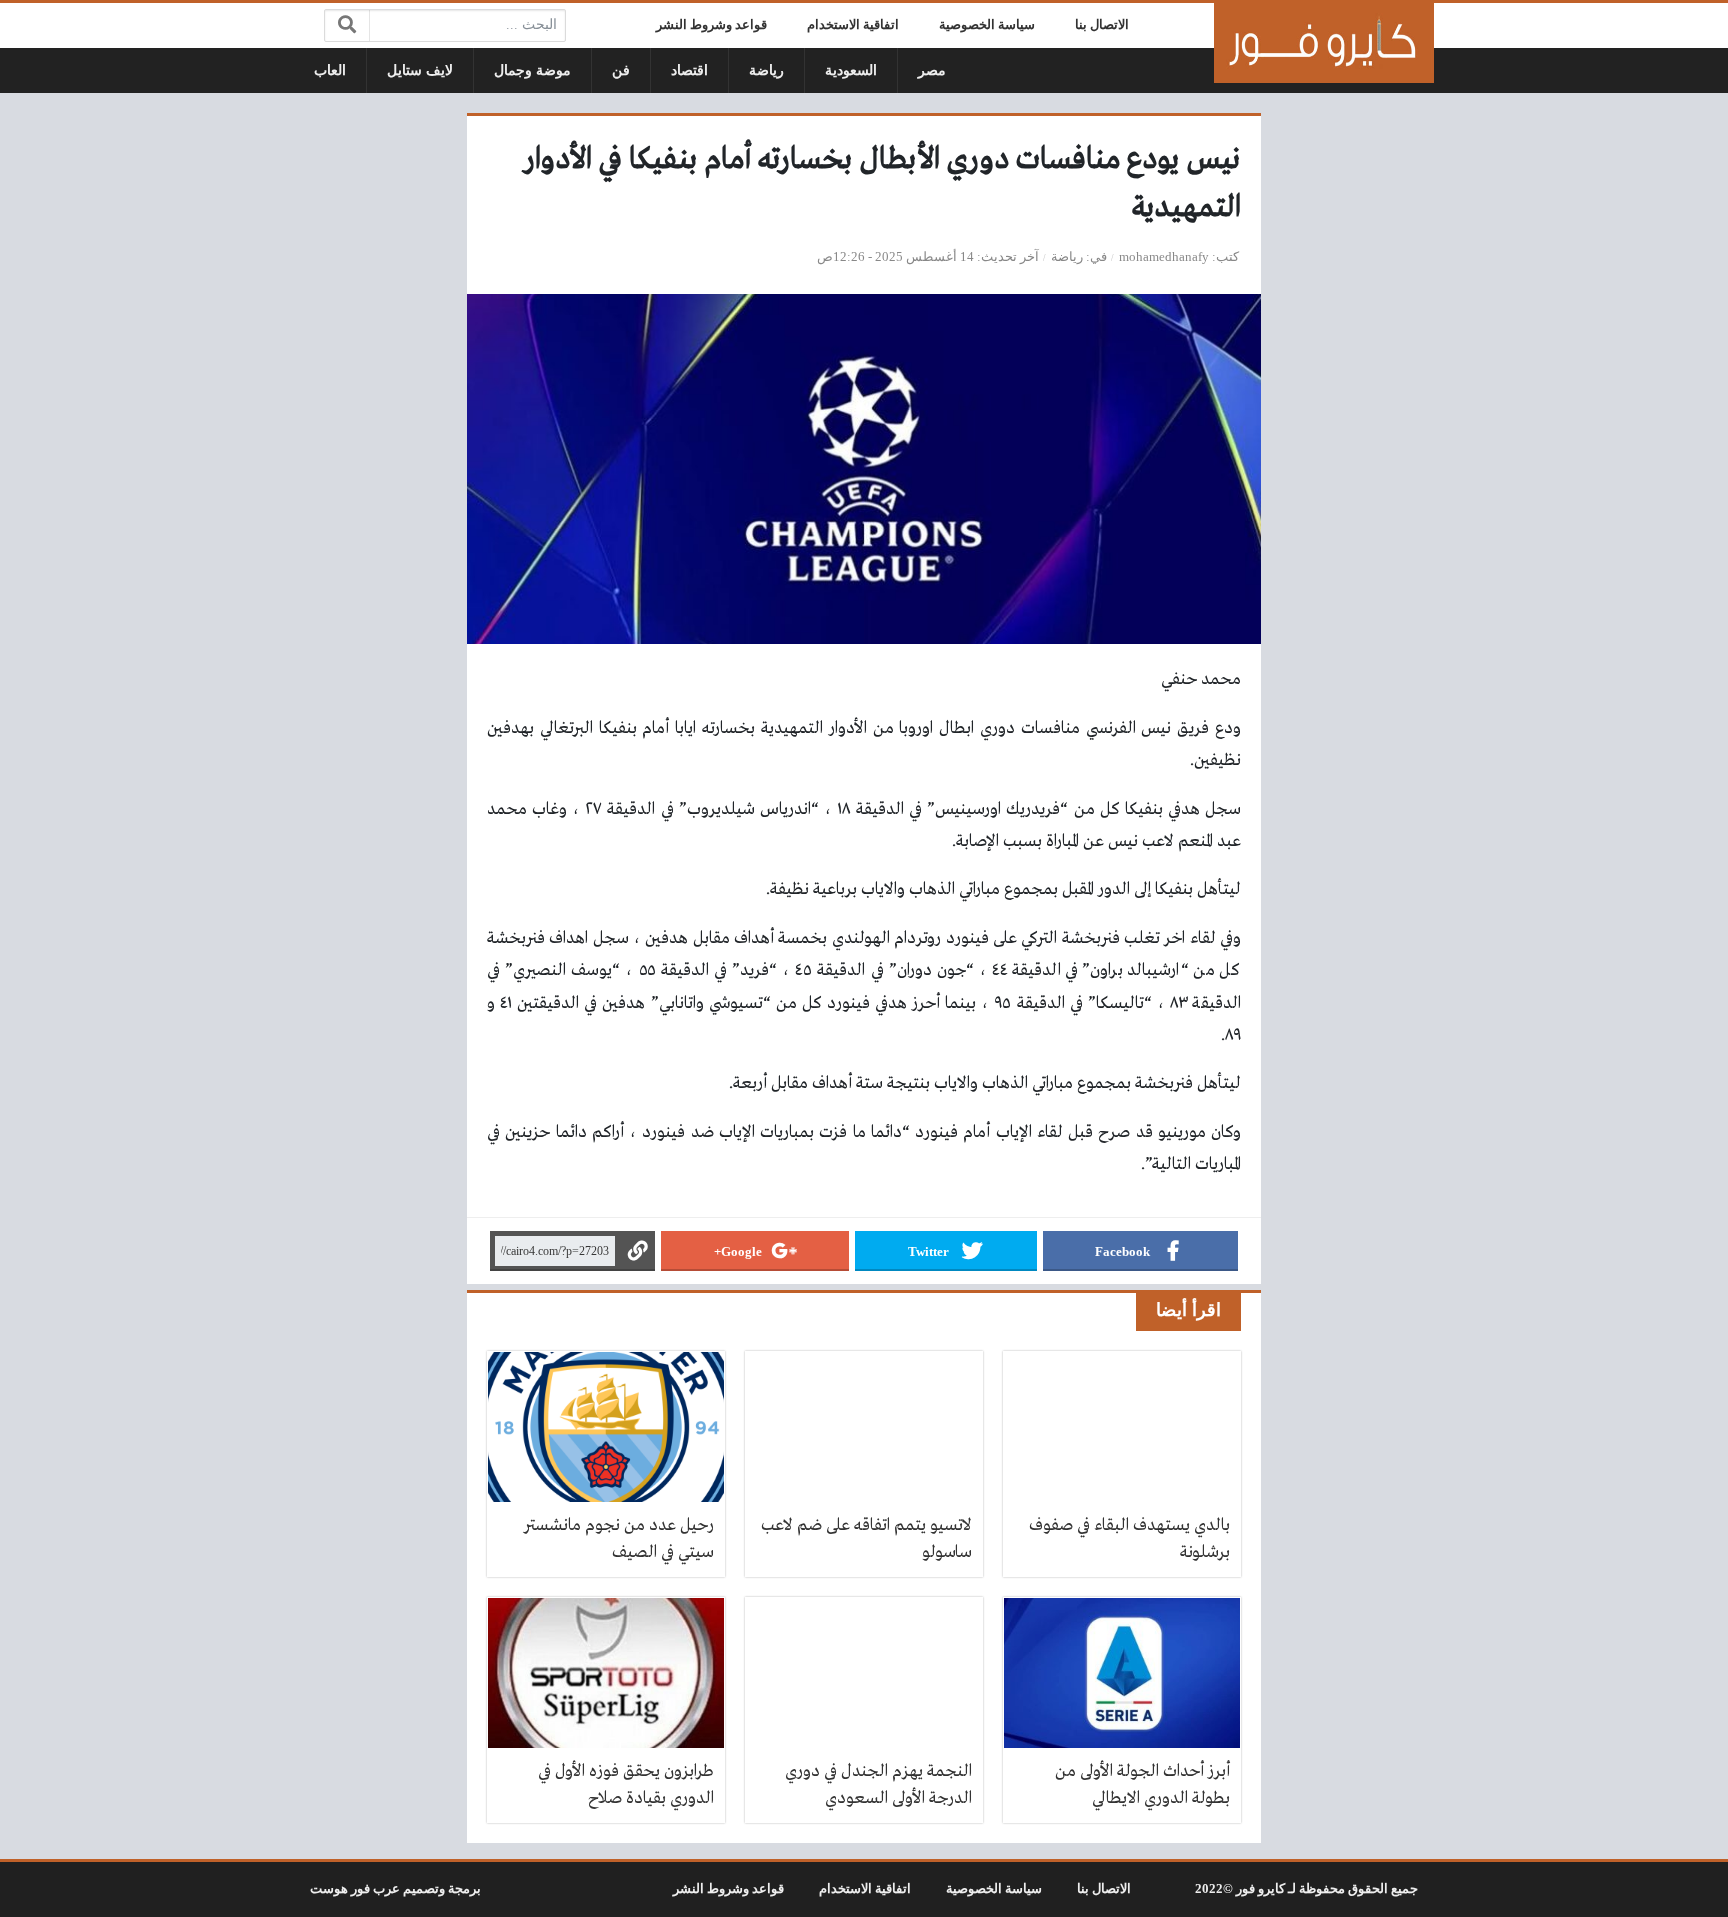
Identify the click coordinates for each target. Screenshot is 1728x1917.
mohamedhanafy (1164, 257)
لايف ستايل (420, 70)
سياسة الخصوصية (987, 25)
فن (621, 70)
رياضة (766, 70)
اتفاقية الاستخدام (853, 25)
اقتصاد (689, 70)
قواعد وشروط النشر (711, 25)
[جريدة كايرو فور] (1324, 43)
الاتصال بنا (1102, 25)
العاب (330, 70)
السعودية (851, 70)
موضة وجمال (532, 70)
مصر (932, 70)
